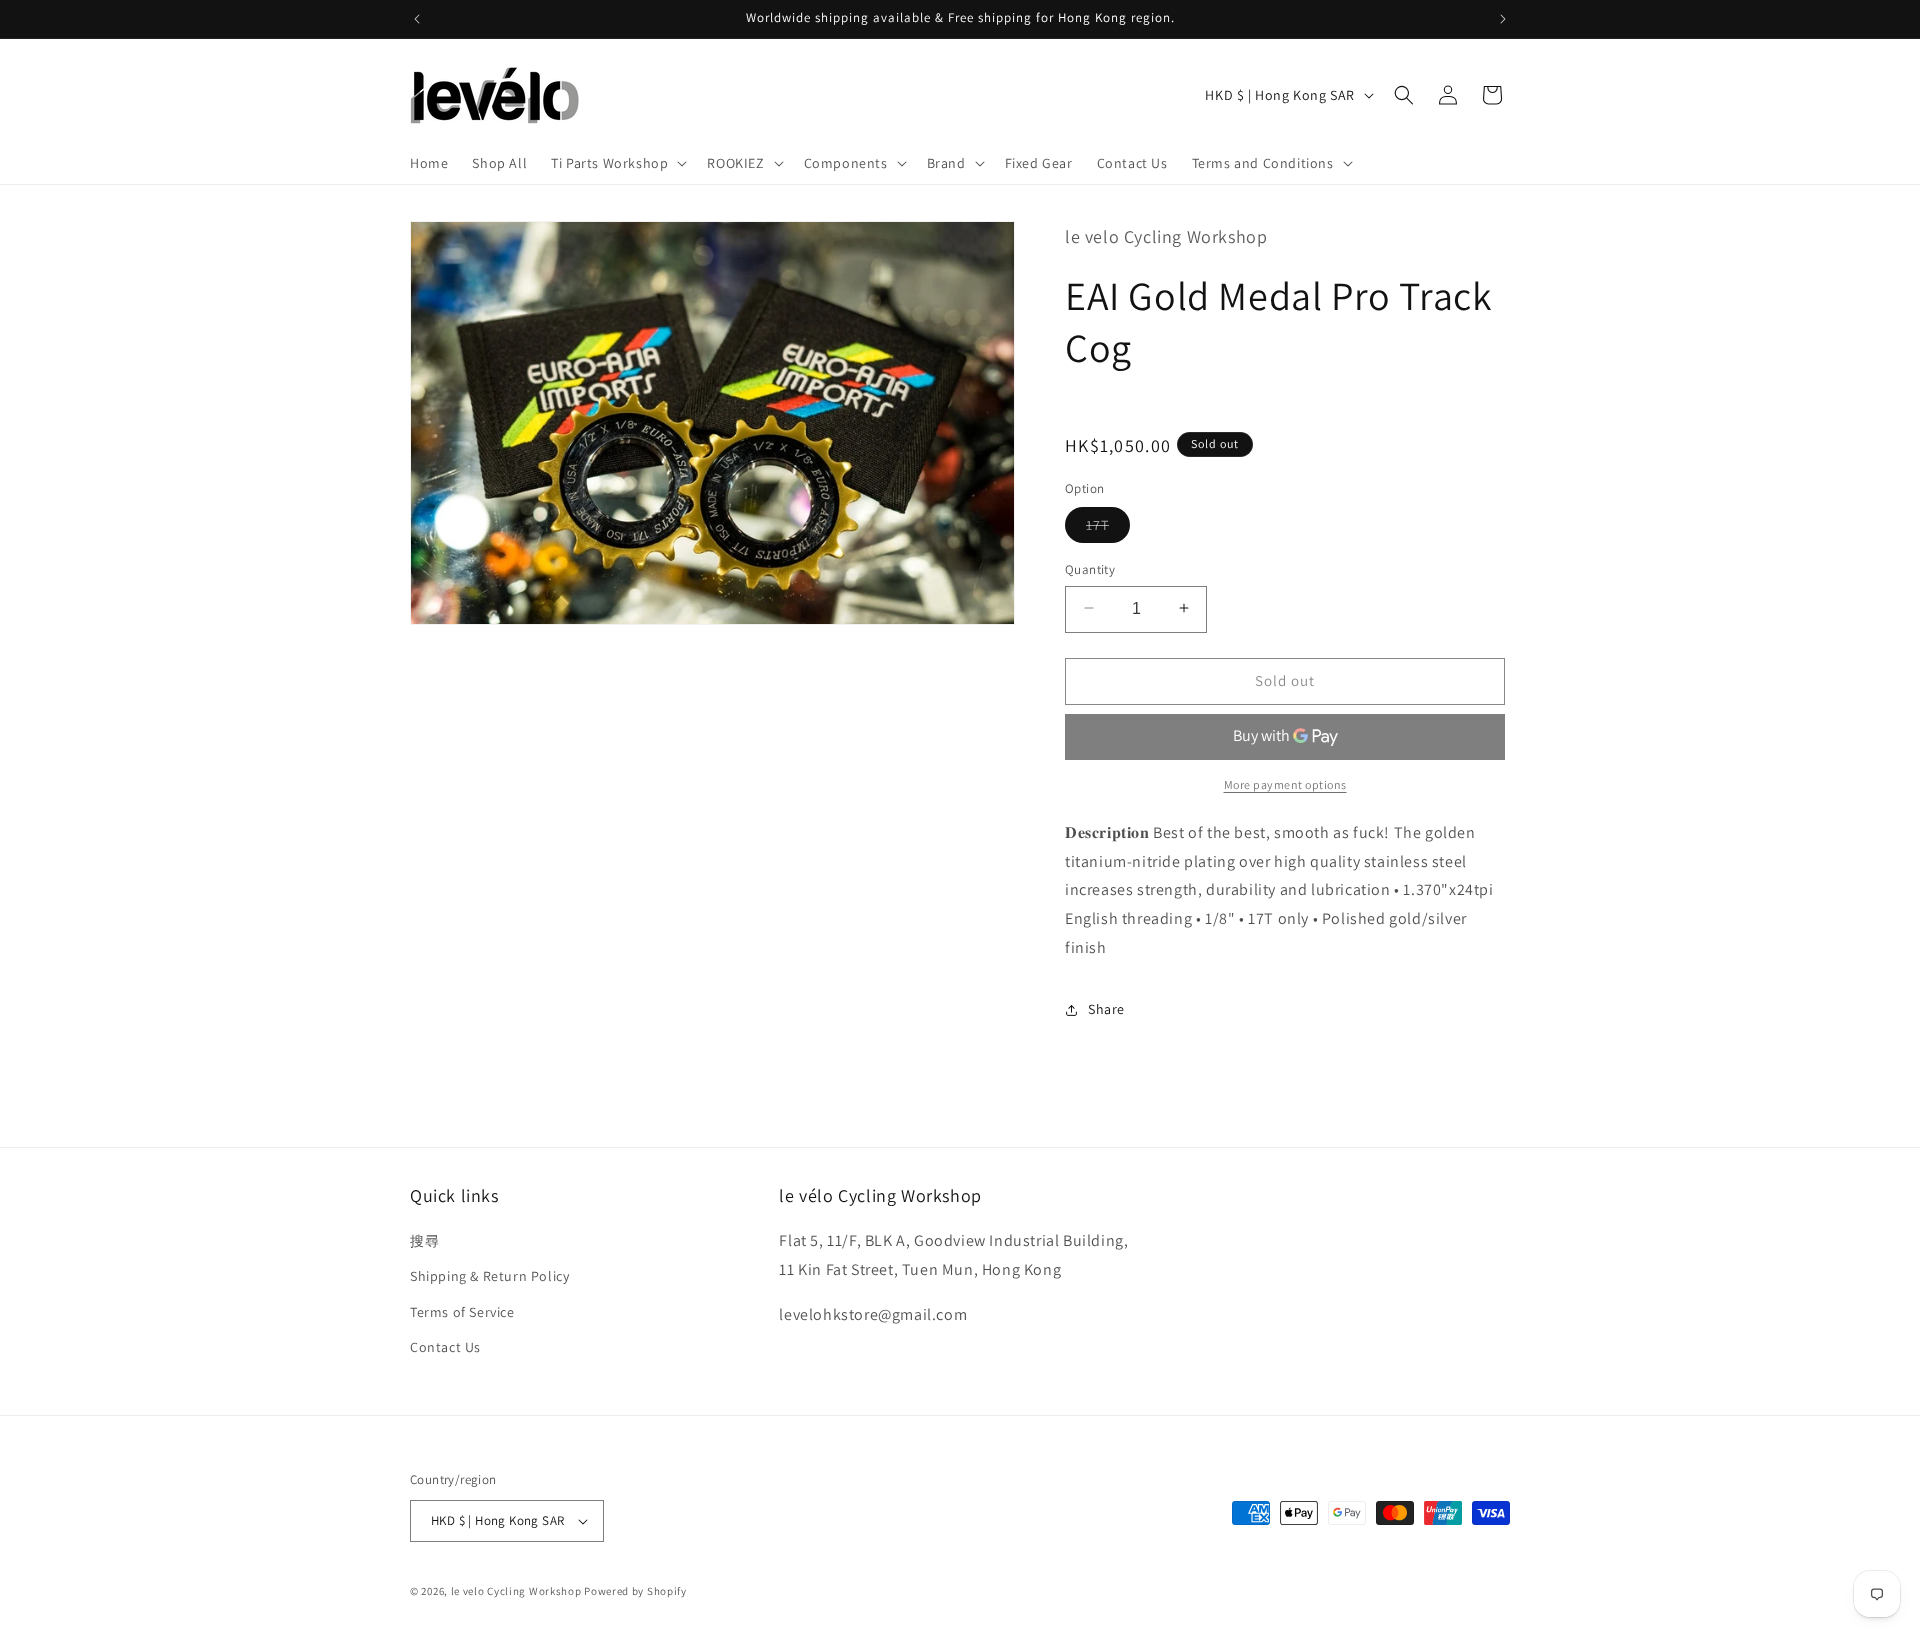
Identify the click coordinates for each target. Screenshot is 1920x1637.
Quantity (1090, 568)
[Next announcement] (1503, 19)
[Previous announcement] (417, 19)
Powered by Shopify (635, 1591)
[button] (617, 163)
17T (1108, 528)
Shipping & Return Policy (489, 1277)
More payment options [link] (1285, 784)
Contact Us (445, 1347)
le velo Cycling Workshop (516, 1591)
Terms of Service (462, 1312)
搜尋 (424, 1241)
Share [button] (1106, 1009)
